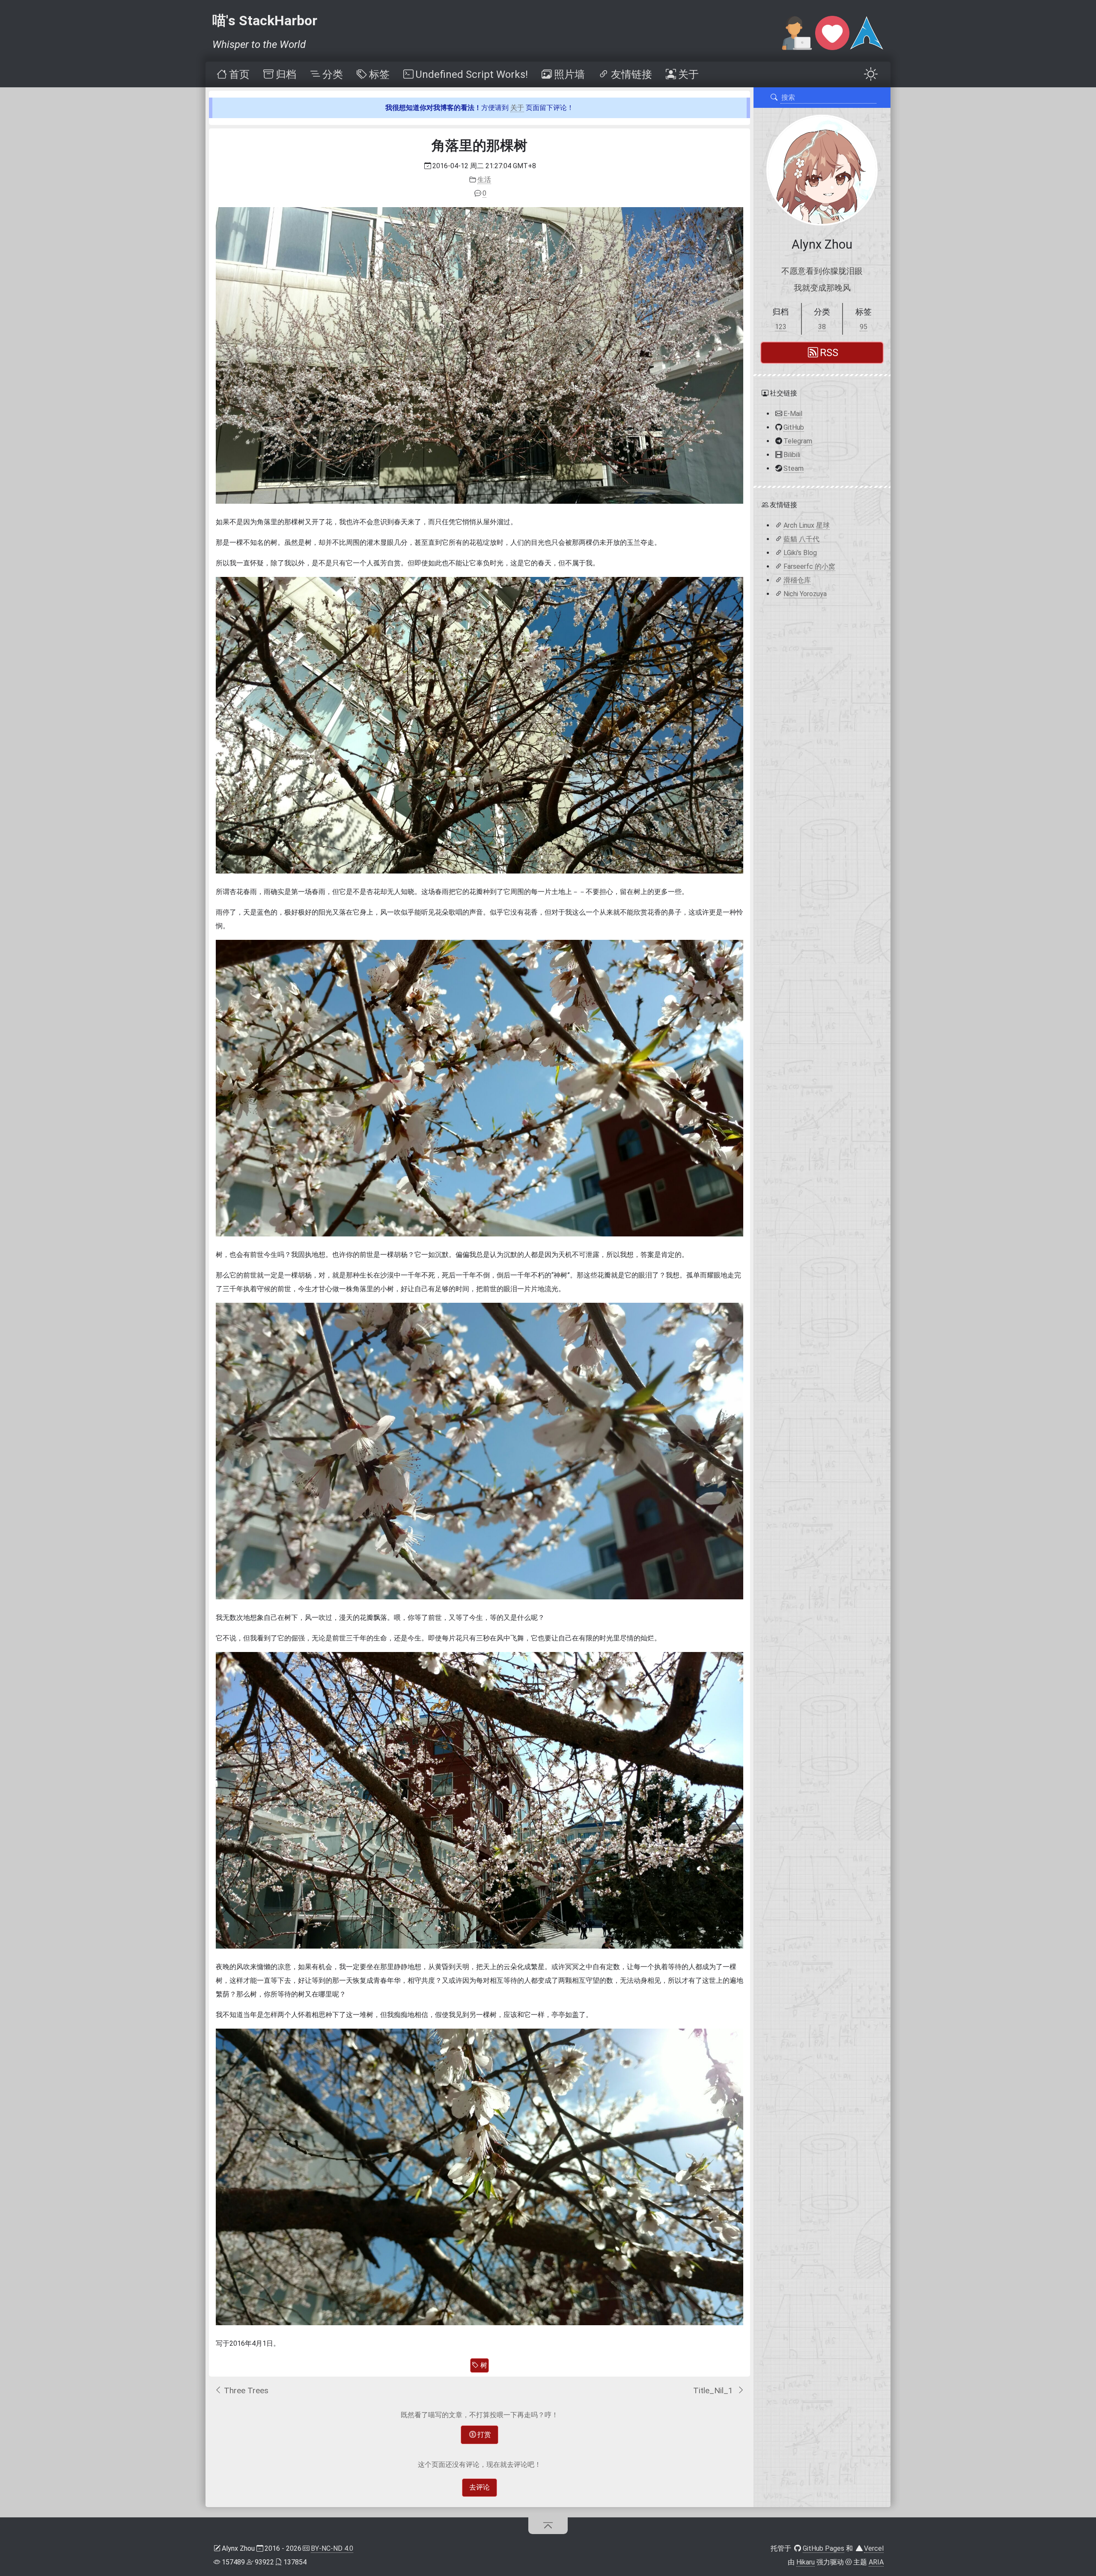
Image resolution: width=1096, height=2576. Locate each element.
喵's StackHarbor (265, 21)
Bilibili (792, 454)
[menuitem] (232, 74)
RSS (829, 353)
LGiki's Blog (800, 552)
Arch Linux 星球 (807, 525)
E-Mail (793, 413)
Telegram (798, 441)
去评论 (479, 2487)
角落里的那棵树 (479, 146)
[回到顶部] (548, 2525)
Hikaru (806, 2562)
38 (822, 327)
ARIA (876, 2562)
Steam (794, 468)
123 (781, 327)
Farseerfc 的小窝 (809, 566)
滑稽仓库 (797, 580)
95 (864, 327)
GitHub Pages (823, 2548)
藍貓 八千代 (801, 539)
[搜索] (774, 98)
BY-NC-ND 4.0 (332, 2548)
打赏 (484, 2435)
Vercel (874, 2548)
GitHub (794, 427)
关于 (517, 108)
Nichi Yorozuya (805, 593)
